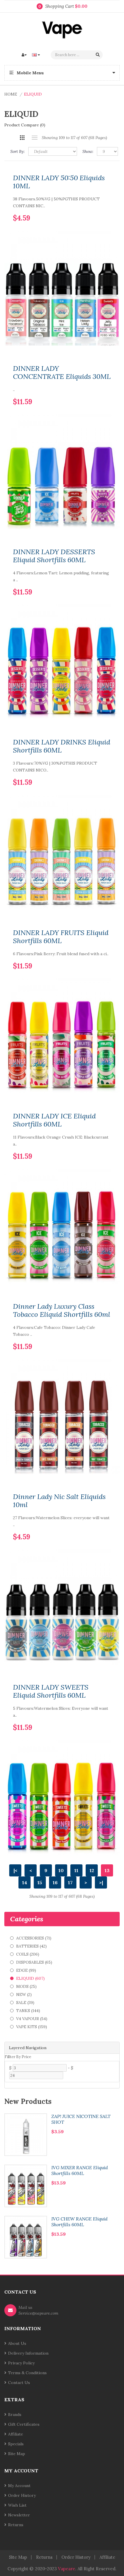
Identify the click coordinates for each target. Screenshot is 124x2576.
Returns (16, 2525)
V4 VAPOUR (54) (32, 2019)
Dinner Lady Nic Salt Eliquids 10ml (59, 1501)
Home (11, 94)
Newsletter (19, 2515)
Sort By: (18, 151)
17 (70, 1882)
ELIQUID (33, 94)
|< (15, 1870)
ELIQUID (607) (30, 1978)
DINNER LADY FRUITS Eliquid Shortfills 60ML (61, 937)
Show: (88, 151)
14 (25, 1882)
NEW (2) (24, 1994)
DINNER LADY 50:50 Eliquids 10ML (59, 182)
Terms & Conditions (27, 2373)
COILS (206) (28, 1954)
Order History (22, 2495)
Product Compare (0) (25, 125)
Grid (22, 138)
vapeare (67, 2569)
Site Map (17, 2454)
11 (76, 1870)
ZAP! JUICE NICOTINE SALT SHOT (81, 2119)
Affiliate (16, 2434)
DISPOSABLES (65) (34, 1962)
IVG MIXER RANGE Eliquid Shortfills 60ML (80, 2170)
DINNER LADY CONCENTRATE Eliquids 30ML (62, 373)
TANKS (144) (28, 2011)
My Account (19, 2486)
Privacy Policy (21, 2363)
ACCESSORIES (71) (34, 1938)
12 (92, 1870)
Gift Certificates (24, 2424)
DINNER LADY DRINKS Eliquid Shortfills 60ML (62, 746)
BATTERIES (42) (31, 1946)
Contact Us (19, 2383)
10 (61, 1870)
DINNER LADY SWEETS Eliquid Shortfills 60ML (51, 1691)
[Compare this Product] (107, 209)
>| (101, 1882)
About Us (17, 2343)
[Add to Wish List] (97, 209)
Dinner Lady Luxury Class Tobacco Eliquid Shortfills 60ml (62, 1310)
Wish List (17, 2505)
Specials (16, 2444)
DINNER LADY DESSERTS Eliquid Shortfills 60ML (54, 556)
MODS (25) (26, 1986)
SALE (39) (25, 2003)
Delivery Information (28, 2353)
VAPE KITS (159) (32, 2027)
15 (40, 1882)
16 (55, 1882)
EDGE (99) (26, 1970)
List (34, 138)
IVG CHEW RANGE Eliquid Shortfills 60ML (79, 2222)
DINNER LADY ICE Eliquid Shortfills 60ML (54, 1120)
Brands (15, 2414)
